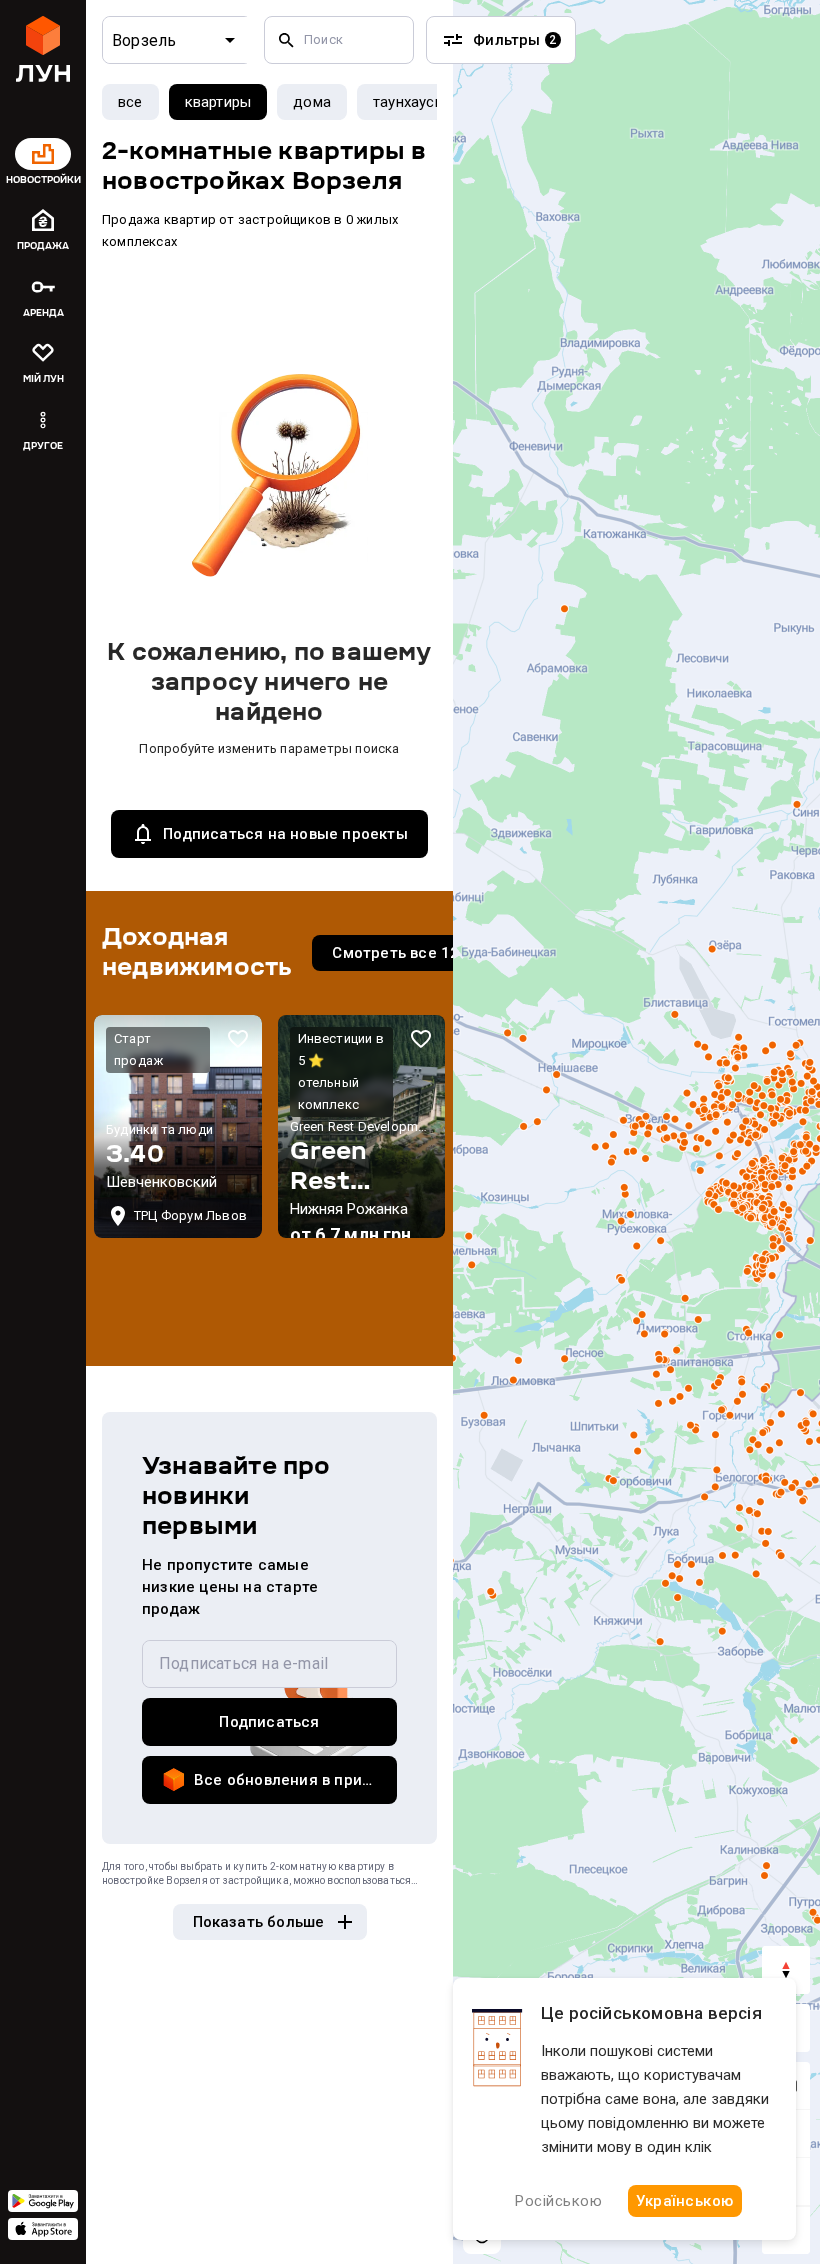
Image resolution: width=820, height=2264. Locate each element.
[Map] (636, 1132)
